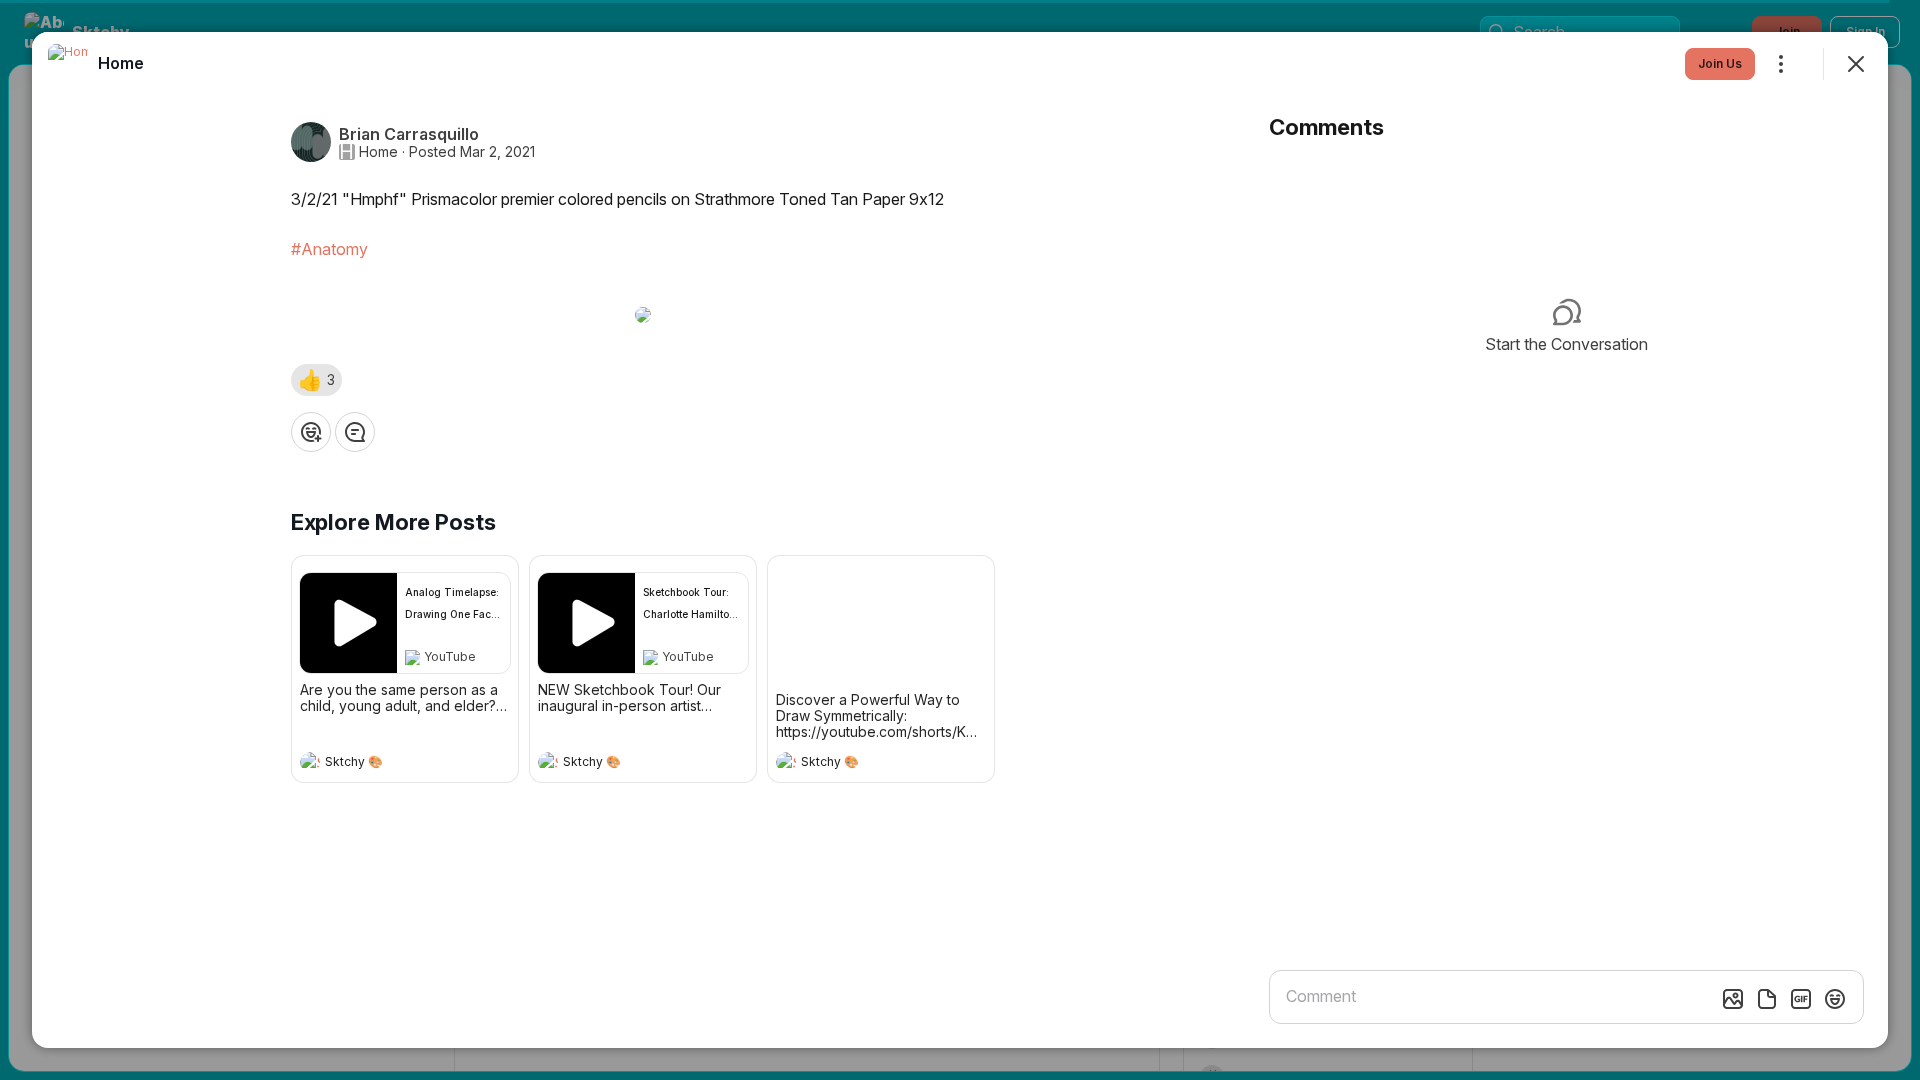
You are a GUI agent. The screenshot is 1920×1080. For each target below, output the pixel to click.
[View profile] (310, 762)
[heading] (385, 764)
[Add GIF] (1801, 999)
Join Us (1720, 63)
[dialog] (960, 540)
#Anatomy (329, 249)
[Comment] (355, 432)
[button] (316, 380)
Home (378, 152)
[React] (311, 432)
